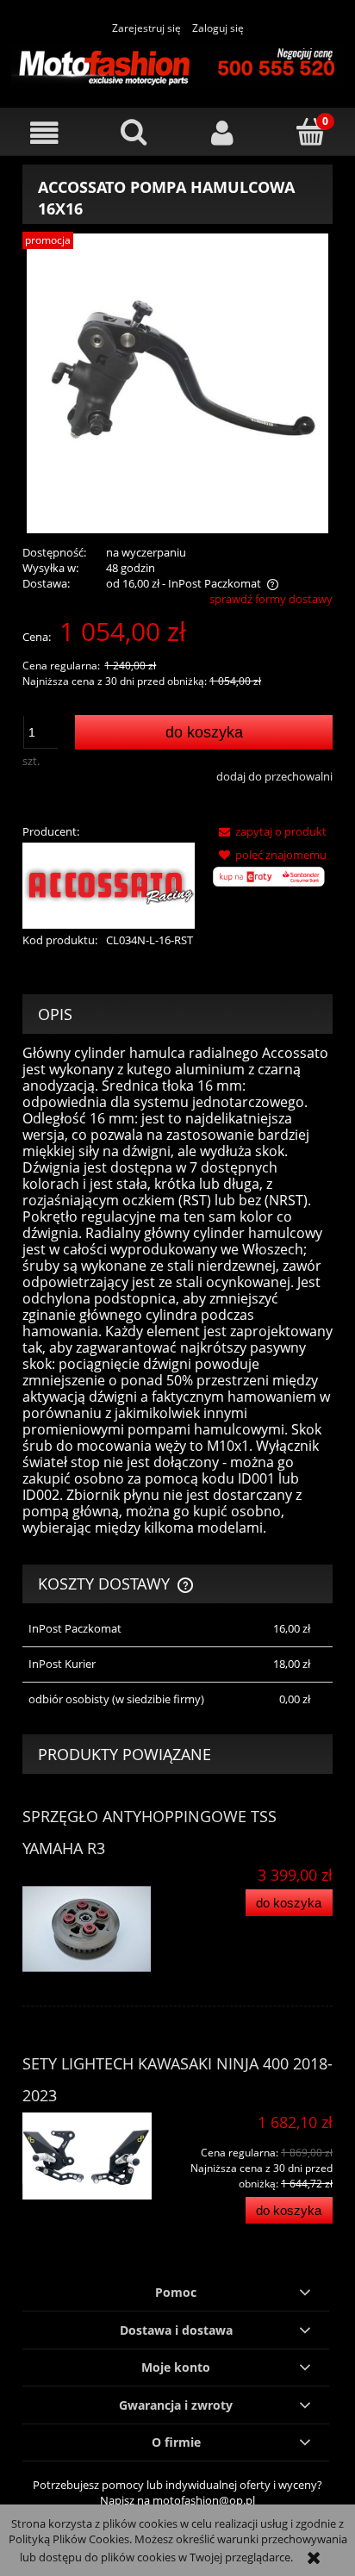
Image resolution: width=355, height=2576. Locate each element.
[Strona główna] (177, 64)
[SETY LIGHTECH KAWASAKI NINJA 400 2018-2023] (100, 2156)
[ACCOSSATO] (109, 884)
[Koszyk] (311, 132)
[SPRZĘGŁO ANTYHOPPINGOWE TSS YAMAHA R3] (100, 1930)
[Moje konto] (222, 133)
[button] (44, 133)
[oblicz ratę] (270, 884)
